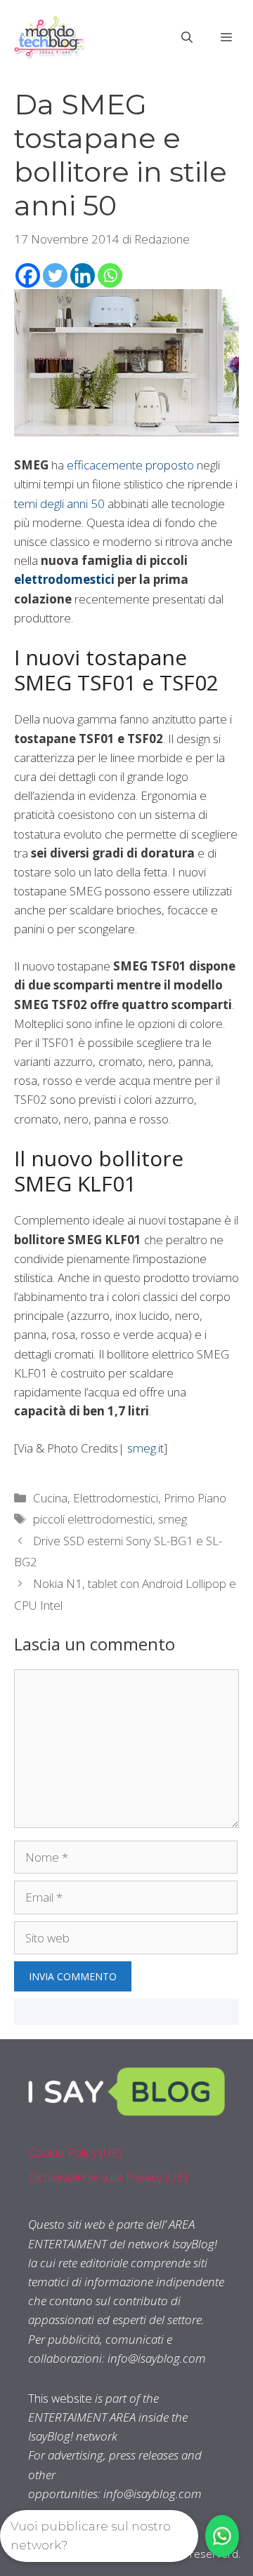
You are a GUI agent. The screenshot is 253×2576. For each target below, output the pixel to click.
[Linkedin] (83, 275)
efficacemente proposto (130, 465)
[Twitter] (55, 275)
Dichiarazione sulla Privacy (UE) (108, 2177)
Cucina (50, 1498)
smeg (173, 1519)
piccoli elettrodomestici (93, 1519)
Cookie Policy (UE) (75, 2153)
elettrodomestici (64, 579)
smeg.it (145, 1448)
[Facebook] (28, 275)
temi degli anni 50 (59, 503)
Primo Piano (195, 1498)
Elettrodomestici (116, 1498)
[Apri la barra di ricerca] (187, 37)
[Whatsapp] (110, 275)
